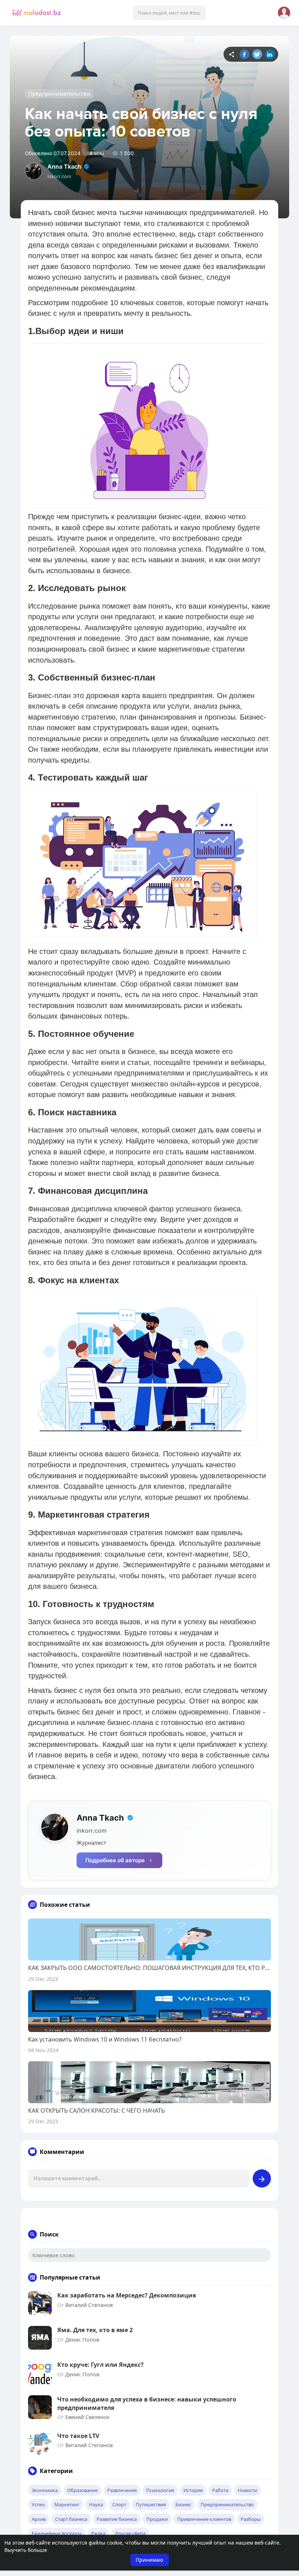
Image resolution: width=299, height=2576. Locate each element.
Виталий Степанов (89, 2305)
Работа (220, 2490)
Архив (39, 2519)
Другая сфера (130, 2533)
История (193, 2490)
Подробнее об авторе (115, 1860)
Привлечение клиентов (204, 2519)
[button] (169, 13)
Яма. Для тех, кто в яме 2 (95, 2330)
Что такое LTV (78, 2436)
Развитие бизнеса (117, 2519)
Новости (247, 2490)
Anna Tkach (64, 166)
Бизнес (183, 2504)
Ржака (98, 2533)
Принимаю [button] (149, 2560)
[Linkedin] (270, 54)
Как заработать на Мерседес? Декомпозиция (127, 2295)
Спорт (119, 2504)
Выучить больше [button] (26, 2550)
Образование (82, 2490)
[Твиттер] (257, 54)
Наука (96, 2504)
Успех (38, 2504)
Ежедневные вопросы (57, 2533)
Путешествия (151, 2504)
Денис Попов (82, 2339)
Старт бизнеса (71, 2519)
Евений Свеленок (88, 2417)
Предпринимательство (59, 93)
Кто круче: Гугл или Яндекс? (100, 2365)
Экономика (45, 2490)
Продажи (157, 2519)
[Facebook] (244, 54)
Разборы (251, 2519)
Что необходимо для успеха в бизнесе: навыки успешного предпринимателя (147, 2403)
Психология (160, 2490)
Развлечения (122, 2490)
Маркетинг (67, 2504)
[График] (232, 54)
